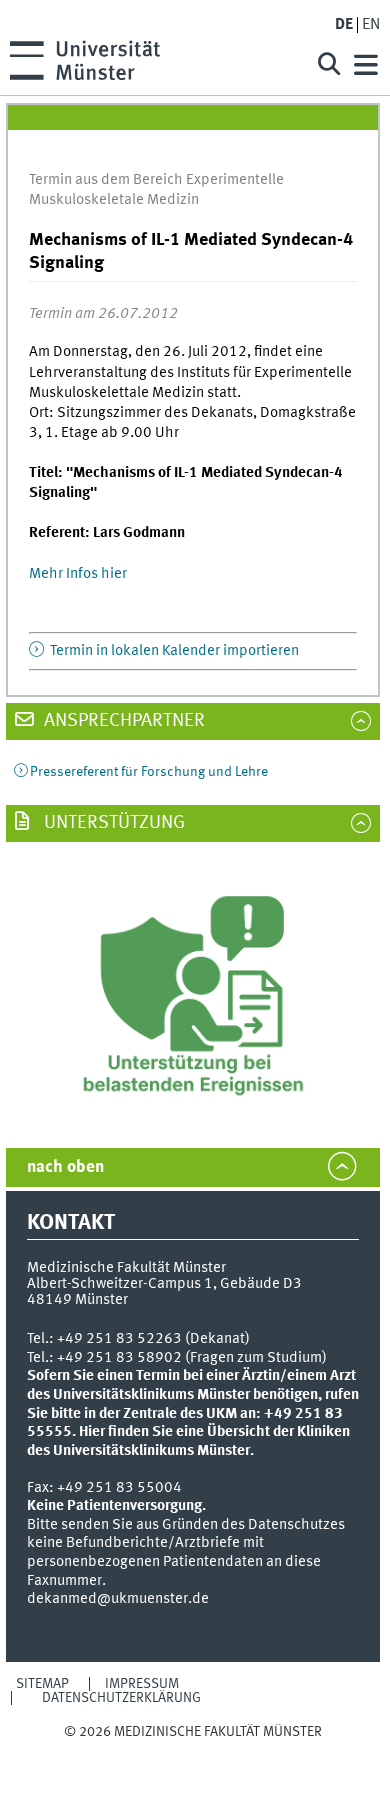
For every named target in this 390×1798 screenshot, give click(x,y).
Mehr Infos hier (78, 574)
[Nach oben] (193, 1751)
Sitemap (42, 1684)
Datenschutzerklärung (121, 1698)
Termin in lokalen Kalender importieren (173, 651)
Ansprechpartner (122, 721)
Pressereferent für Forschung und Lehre (149, 772)
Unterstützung (112, 823)
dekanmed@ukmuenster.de (118, 1599)
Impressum (142, 1684)
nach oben (65, 1167)
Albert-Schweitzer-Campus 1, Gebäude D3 (164, 1284)
